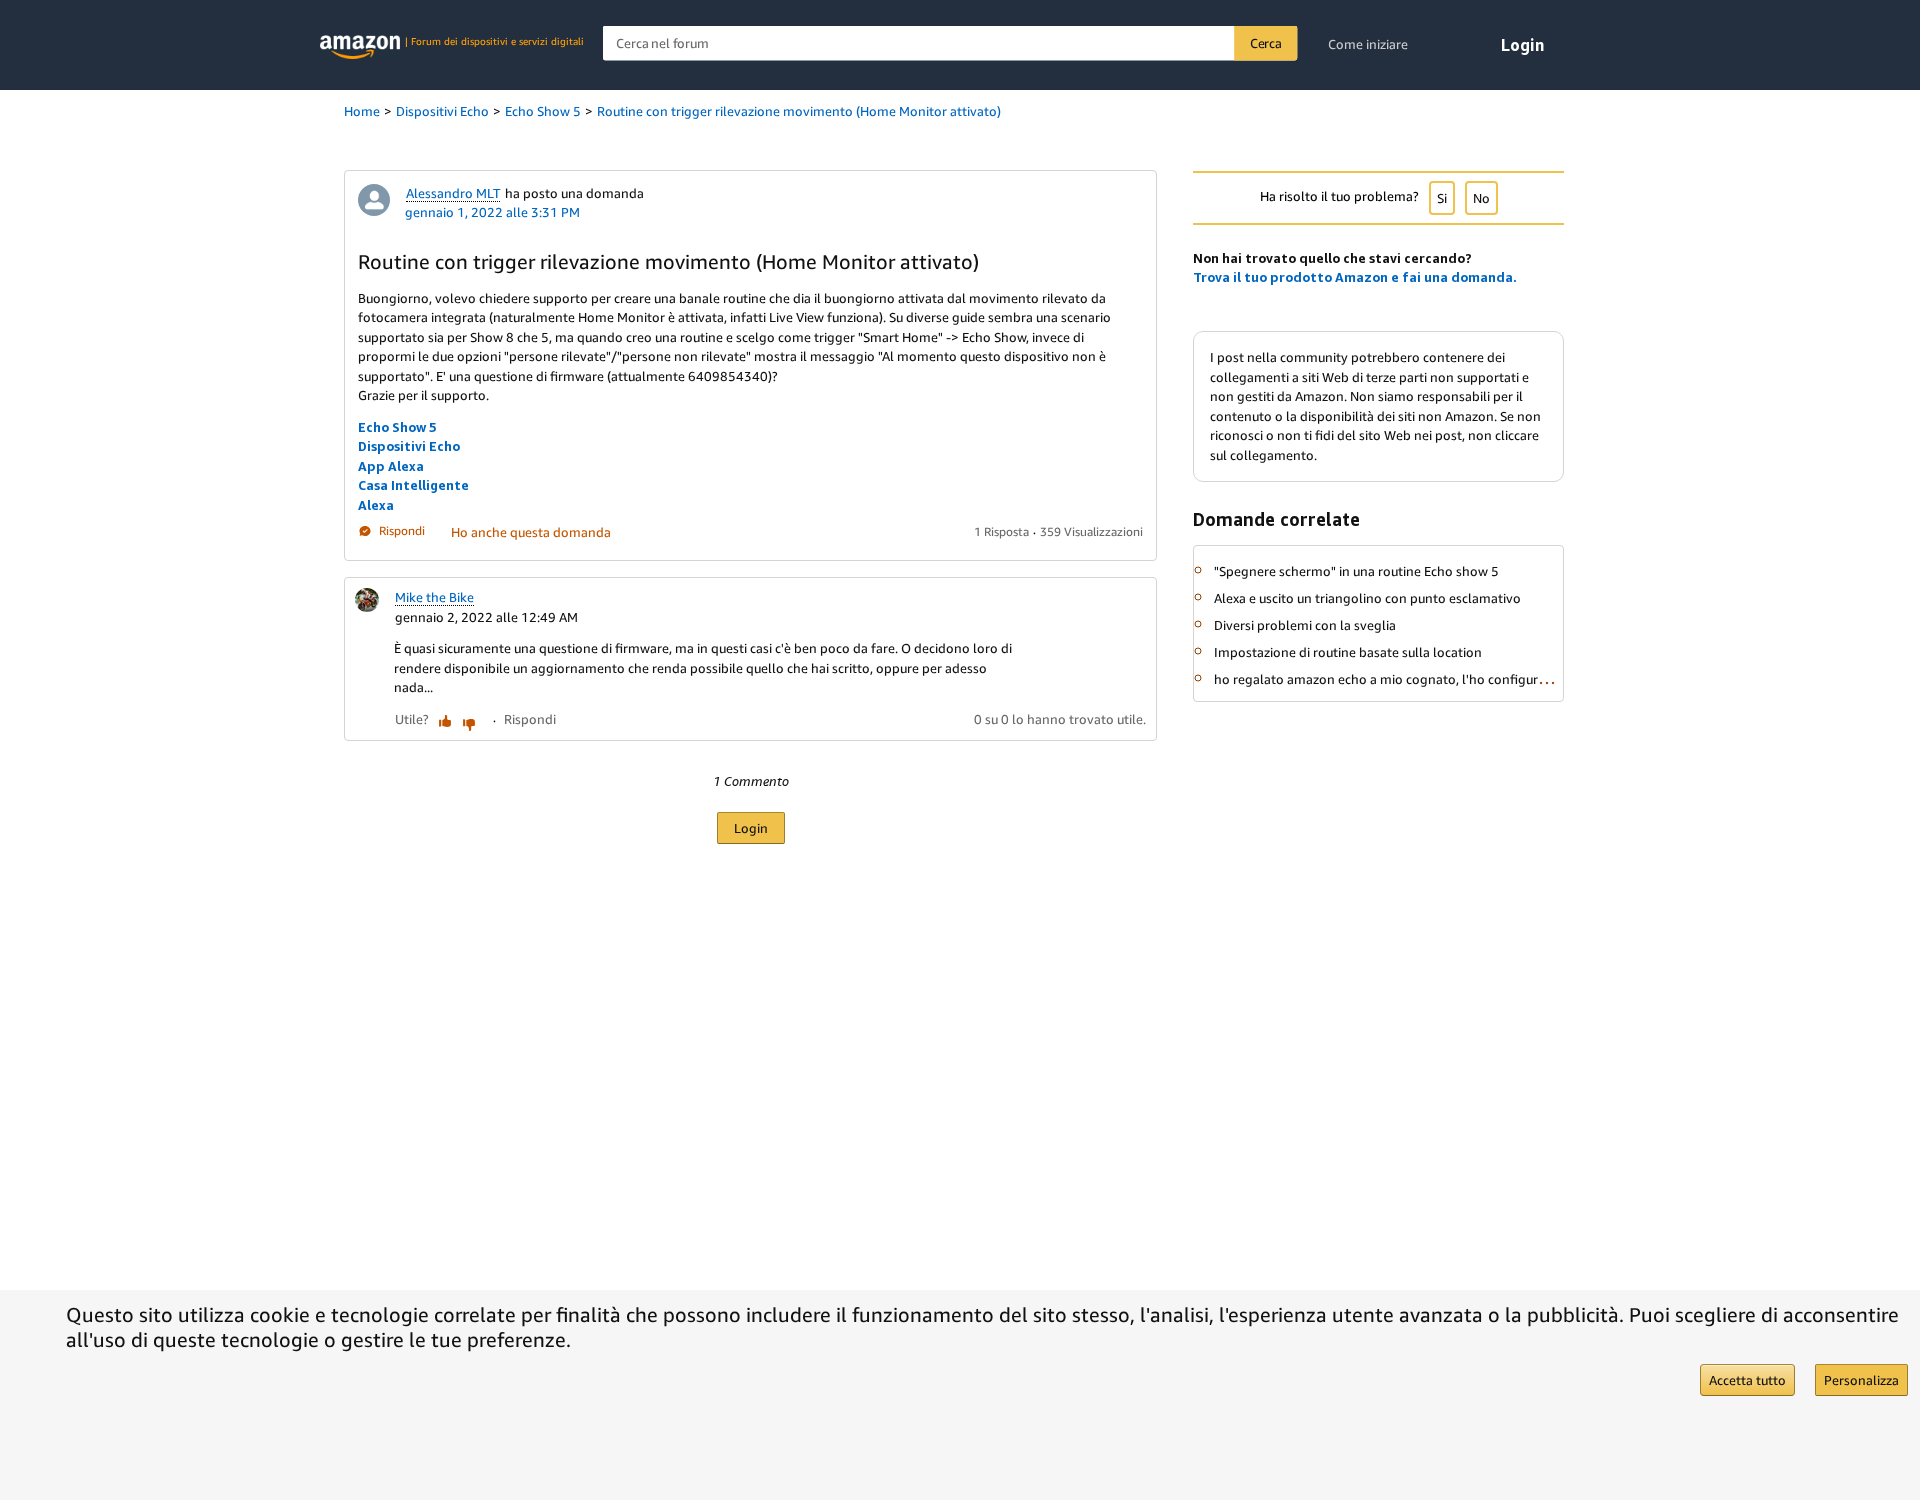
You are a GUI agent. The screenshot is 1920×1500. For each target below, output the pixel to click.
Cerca (1266, 43)
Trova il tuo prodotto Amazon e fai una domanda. (1355, 277)
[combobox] (950, 43)
